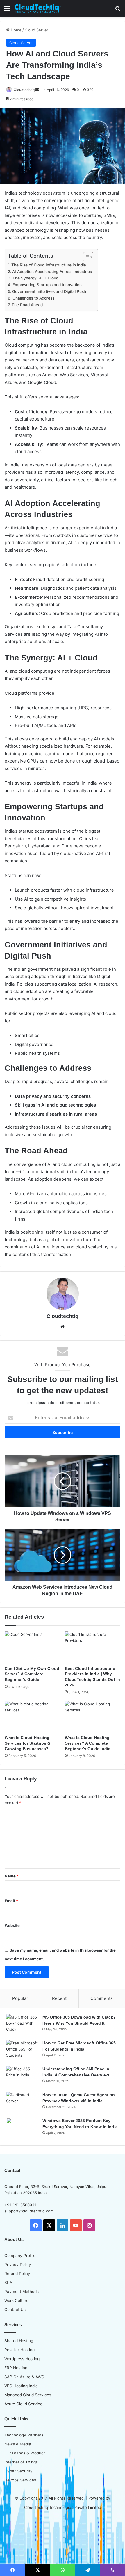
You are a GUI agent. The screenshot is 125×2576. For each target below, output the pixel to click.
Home (16, 30)
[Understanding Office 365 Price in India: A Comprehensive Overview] (22, 2077)
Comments (102, 1998)
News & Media (18, 2444)
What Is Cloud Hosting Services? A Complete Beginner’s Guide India (88, 1743)
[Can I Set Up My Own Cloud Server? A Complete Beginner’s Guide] (32, 1647)
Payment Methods (22, 2292)
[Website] (63, 1326)
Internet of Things (21, 2462)
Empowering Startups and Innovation (47, 285)
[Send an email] (37, 90)
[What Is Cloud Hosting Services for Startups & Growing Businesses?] (32, 1717)
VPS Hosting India (21, 2386)
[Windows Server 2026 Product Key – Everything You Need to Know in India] (22, 2129)
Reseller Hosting (19, 2350)
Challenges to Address (33, 298)
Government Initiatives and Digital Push (49, 291)
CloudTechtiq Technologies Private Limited (63, 2507)
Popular (20, 1998)
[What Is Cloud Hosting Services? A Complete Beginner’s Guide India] (93, 1717)
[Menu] (7, 10)
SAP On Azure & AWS (24, 2377)
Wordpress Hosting (22, 2359)
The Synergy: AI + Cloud (35, 278)
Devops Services (20, 2480)
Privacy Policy (18, 2265)
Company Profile (20, 2256)
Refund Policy (17, 2274)
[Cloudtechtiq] (38, 8)
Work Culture (16, 2301)
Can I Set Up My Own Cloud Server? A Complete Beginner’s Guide (32, 1674)
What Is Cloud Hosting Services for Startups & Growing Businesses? (27, 1743)
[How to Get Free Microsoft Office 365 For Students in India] (22, 2051)
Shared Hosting (19, 2341)
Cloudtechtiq (24, 90)
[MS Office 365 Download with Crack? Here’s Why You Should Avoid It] (22, 2025)
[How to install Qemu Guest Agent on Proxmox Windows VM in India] (22, 2103)
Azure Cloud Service (23, 2404)
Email (11, 1901)
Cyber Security (18, 2471)
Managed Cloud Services (28, 2395)
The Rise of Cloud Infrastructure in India (49, 265)
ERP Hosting (16, 2368)
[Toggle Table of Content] (85, 257)
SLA (8, 2283)
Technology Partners (24, 2435)
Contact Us (15, 2310)
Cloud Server (36, 30)
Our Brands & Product (25, 2453)
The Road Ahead (27, 305)
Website (12, 1925)
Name (12, 1876)
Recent (59, 1998)
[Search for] (118, 10)
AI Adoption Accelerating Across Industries (52, 272)
